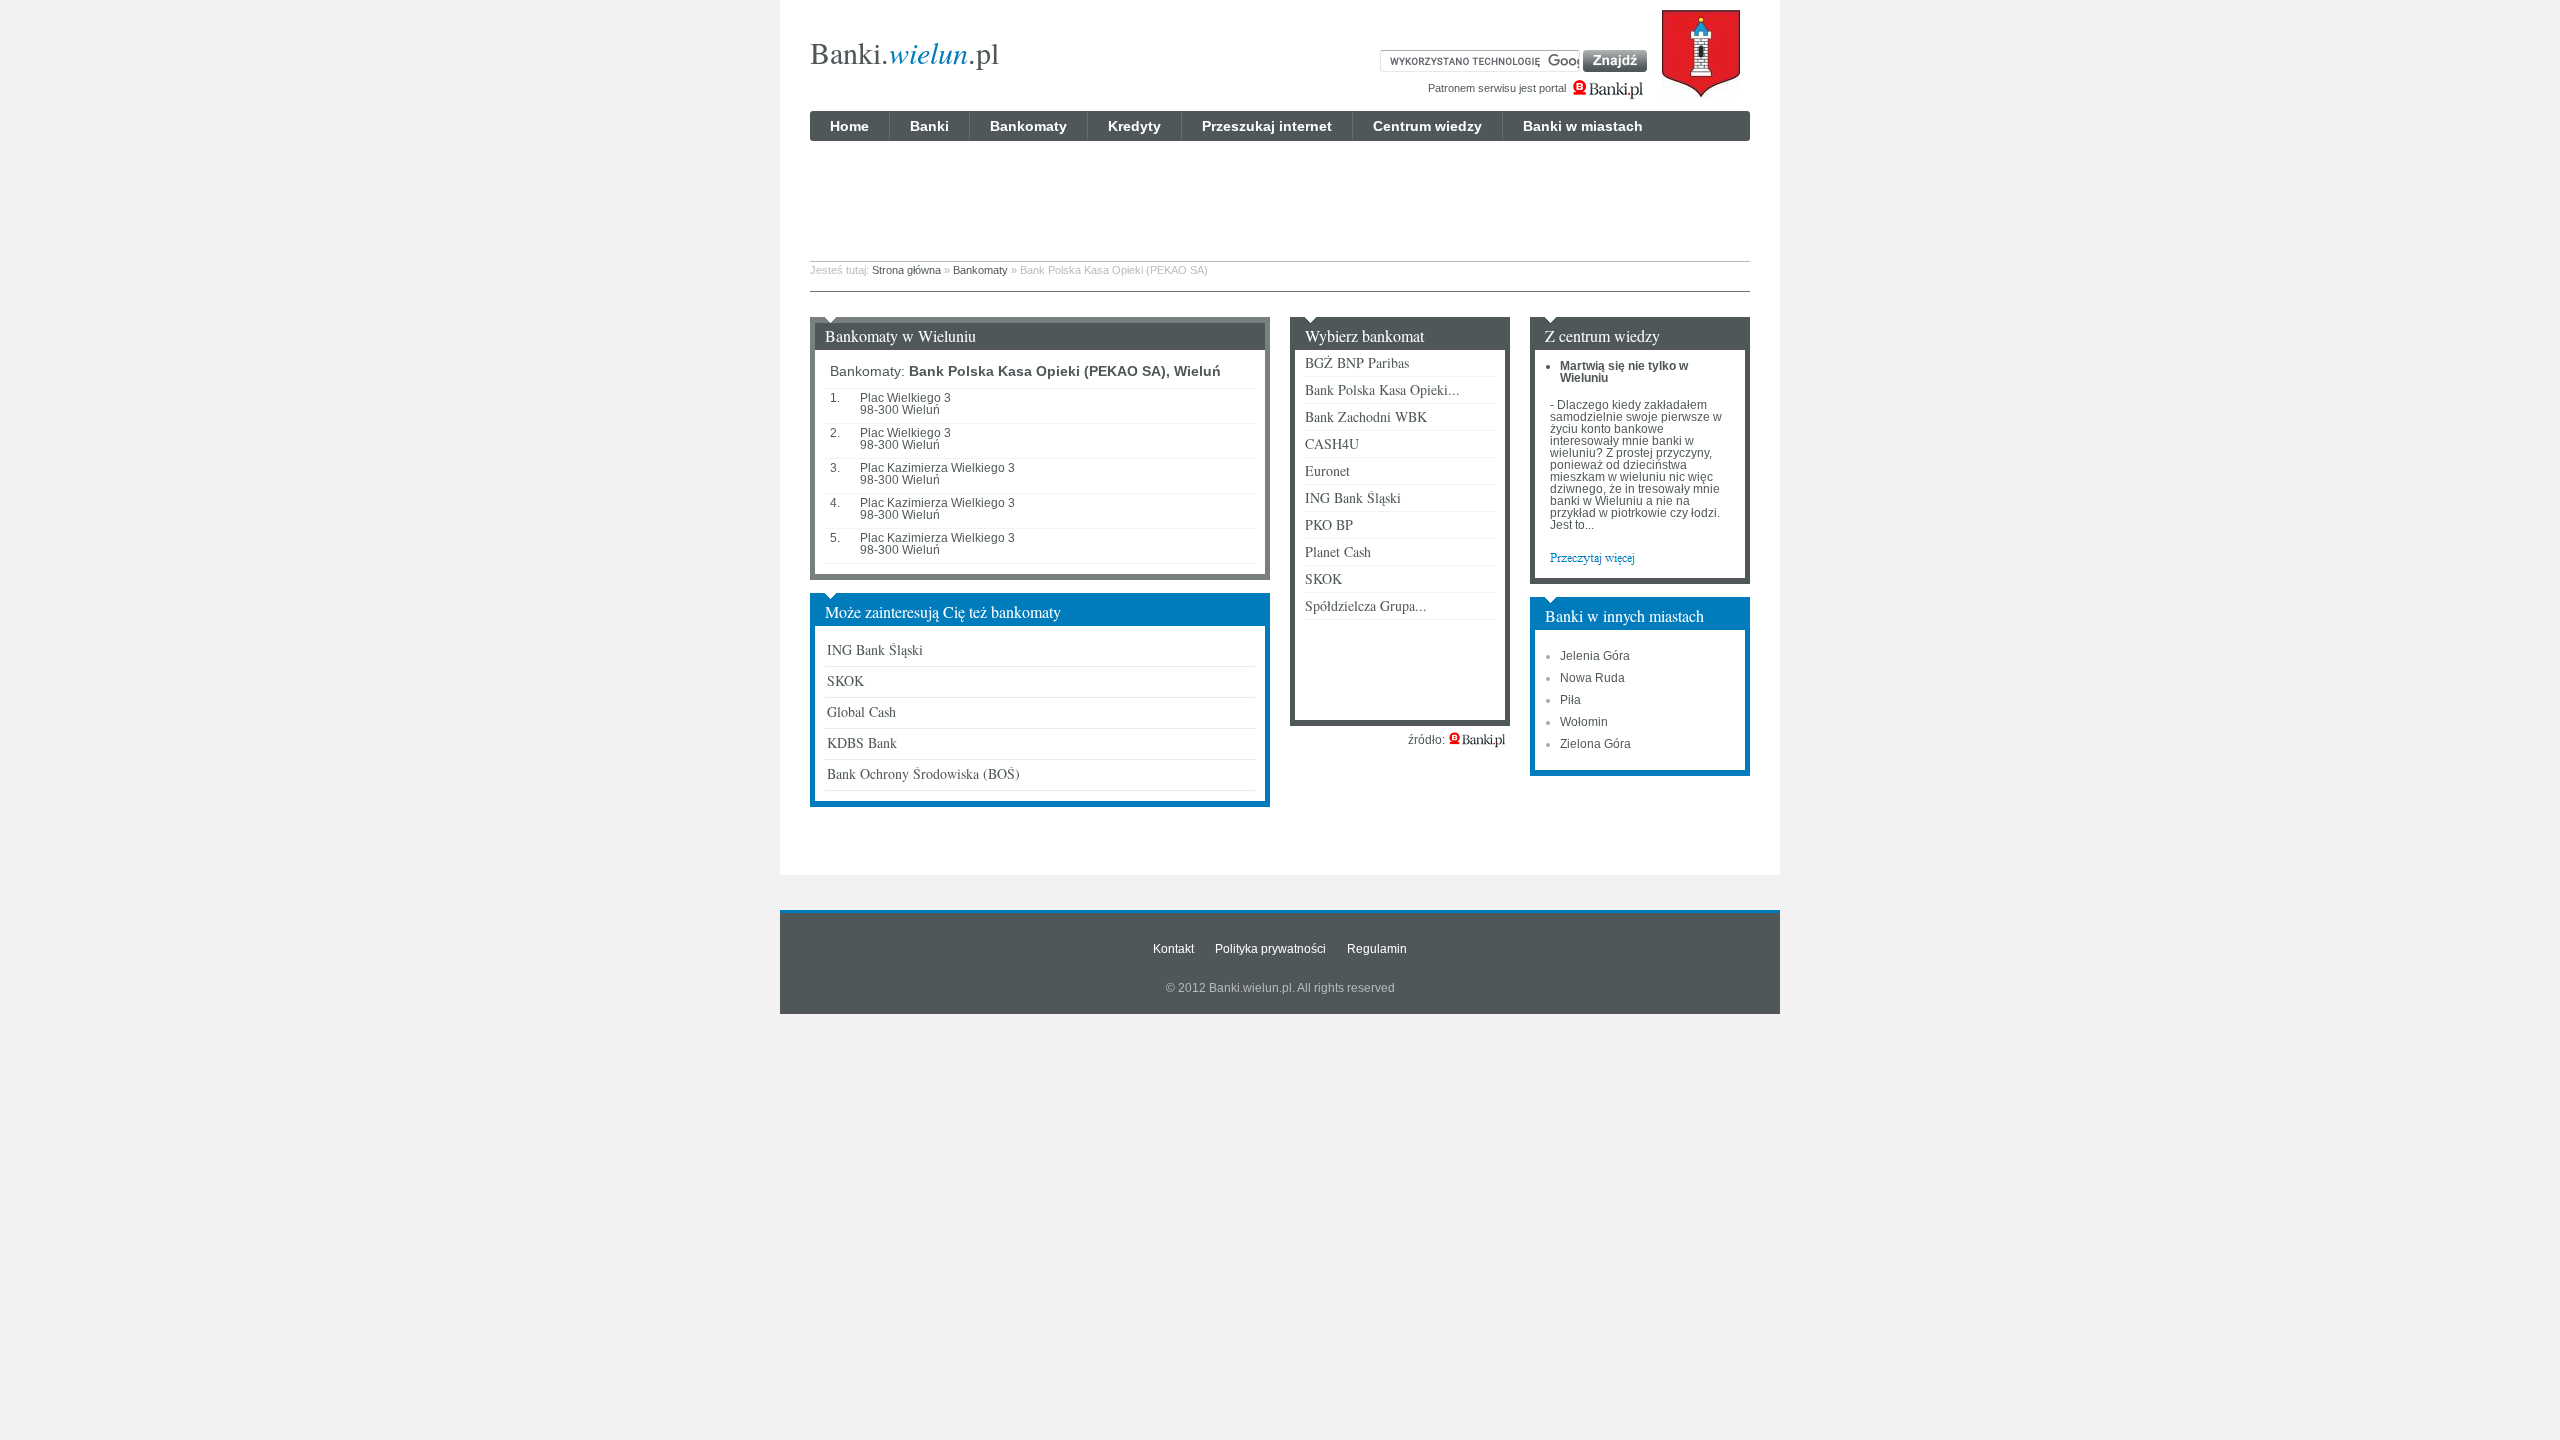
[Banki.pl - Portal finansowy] (1477, 740)
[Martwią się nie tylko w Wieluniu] (1592, 557)
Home (849, 126)
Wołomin (1584, 722)
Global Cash (861, 711)
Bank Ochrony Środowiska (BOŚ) (923, 773)
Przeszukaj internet (1267, 126)
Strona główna (906, 270)
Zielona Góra (1595, 744)
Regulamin (1377, 949)
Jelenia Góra (1595, 656)
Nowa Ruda (1592, 678)
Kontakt (1173, 949)
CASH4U (1332, 443)
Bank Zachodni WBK (1366, 416)
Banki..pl (904, 52)
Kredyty (1134, 126)
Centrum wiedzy (1427, 126)
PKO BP (1329, 524)
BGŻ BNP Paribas (1357, 362)
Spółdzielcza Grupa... (1366, 605)
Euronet (1327, 470)
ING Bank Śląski (875, 649)
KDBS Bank (862, 742)
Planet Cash (1338, 551)
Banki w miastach (1583, 126)
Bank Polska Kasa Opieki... (1382, 389)
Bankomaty (1028, 126)
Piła (1570, 700)
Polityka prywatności (1270, 949)
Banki (929, 126)
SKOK (845, 680)
